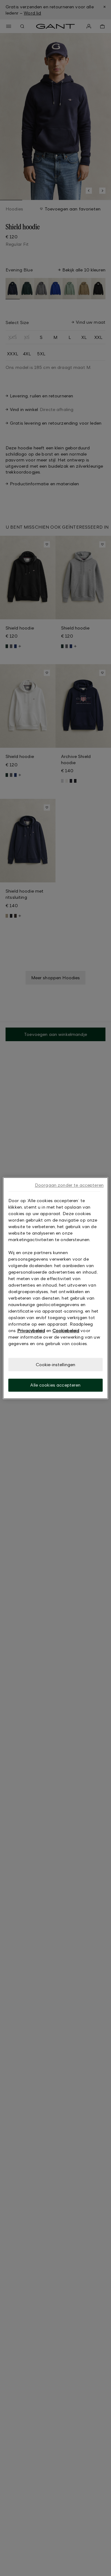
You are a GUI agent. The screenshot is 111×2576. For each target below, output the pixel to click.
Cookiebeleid (66, 1330)
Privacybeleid (31, 1330)
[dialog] (55, 1288)
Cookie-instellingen (56, 1364)
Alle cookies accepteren (55, 1385)
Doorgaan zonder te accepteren (69, 1185)
